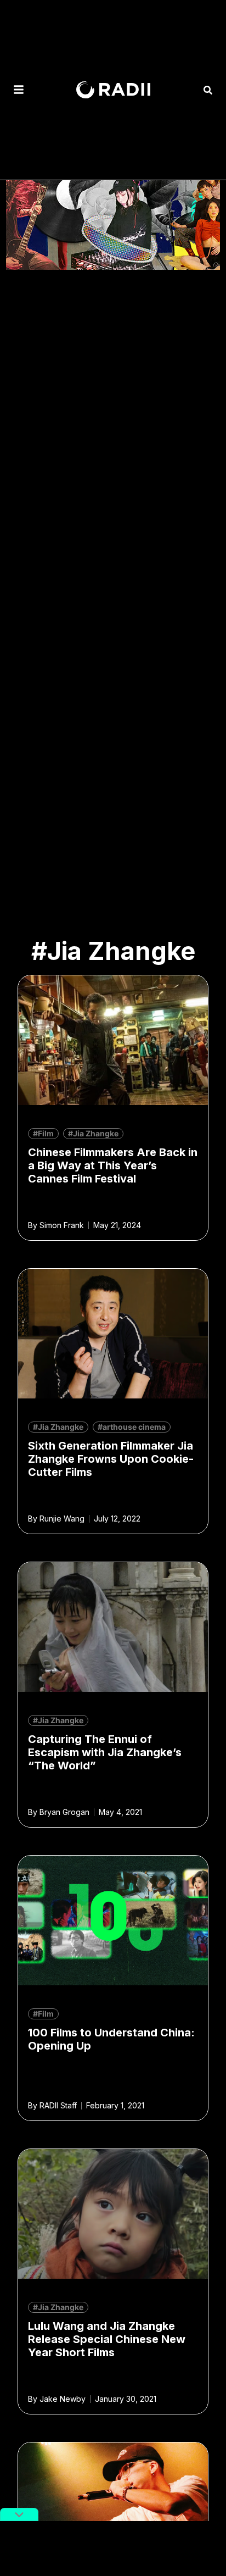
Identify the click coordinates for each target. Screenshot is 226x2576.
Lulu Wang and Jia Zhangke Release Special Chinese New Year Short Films (107, 2339)
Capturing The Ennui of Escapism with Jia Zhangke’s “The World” (105, 1752)
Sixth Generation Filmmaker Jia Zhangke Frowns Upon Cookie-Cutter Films (111, 1459)
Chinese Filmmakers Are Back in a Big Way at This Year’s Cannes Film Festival (113, 1165)
